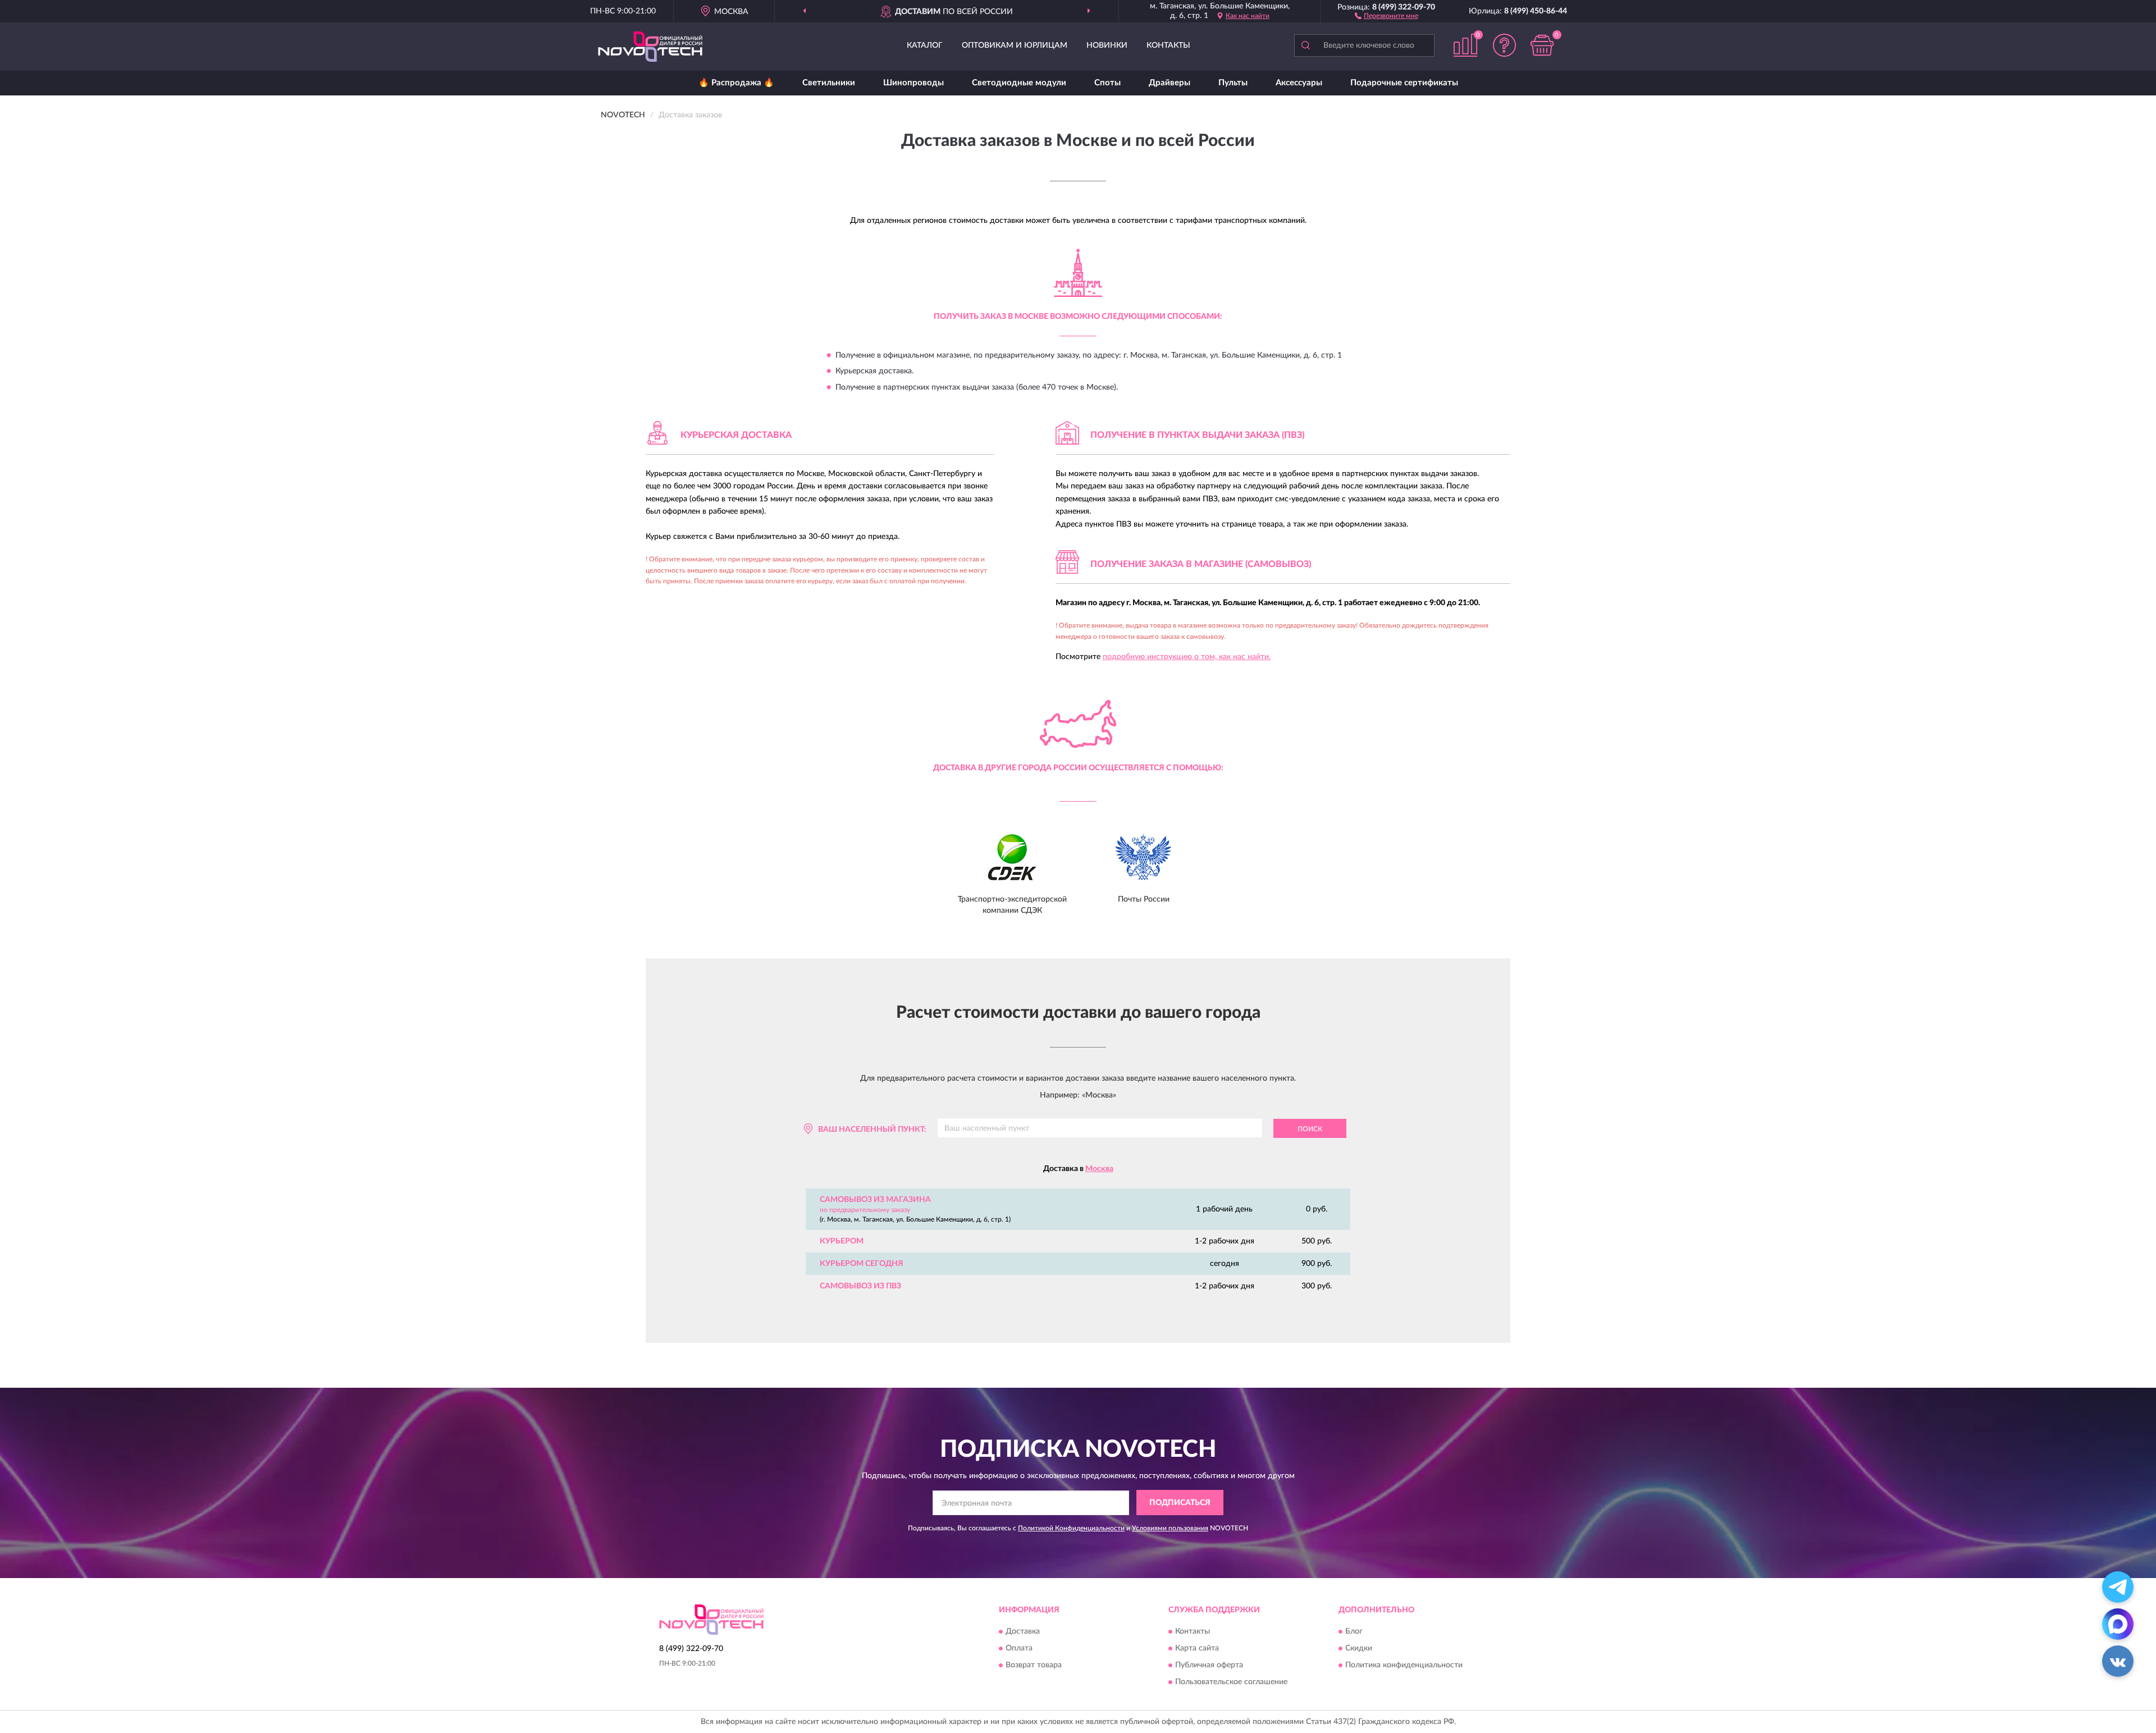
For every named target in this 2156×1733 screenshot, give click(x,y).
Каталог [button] (925, 45)
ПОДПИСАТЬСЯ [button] (1180, 1503)
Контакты (1168, 45)
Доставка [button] (1023, 1632)
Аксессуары (1299, 83)
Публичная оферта (1209, 1666)
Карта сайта (1197, 1649)
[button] (1387, 15)
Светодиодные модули (1019, 83)
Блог (1354, 1632)
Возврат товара (1034, 1666)
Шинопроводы (913, 83)
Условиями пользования (1170, 1528)
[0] (1542, 45)
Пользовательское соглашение (1231, 1682)
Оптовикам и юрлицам (1015, 45)
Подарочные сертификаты (1404, 83)
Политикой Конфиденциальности (1071, 1528)
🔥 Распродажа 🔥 (736, 83)
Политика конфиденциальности (1404, 1666)
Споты (1107, 83)
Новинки (1107, 45)
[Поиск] (1305, 45)
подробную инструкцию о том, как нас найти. (1187, 657)
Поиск (1310, 1129)
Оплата (1019, 1649)
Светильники (829, 83)
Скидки (1359, 1649)
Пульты (1233, 83)
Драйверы (1170, 83)
